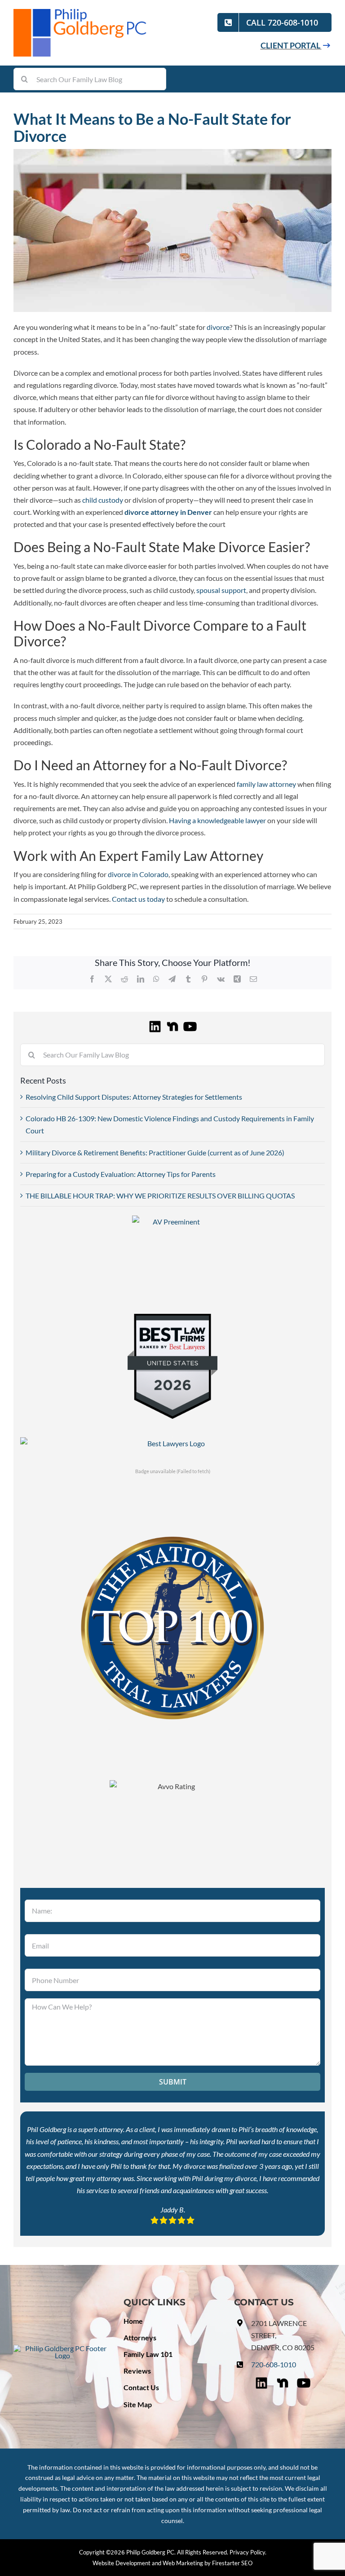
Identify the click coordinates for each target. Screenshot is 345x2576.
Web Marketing (183, 2563)
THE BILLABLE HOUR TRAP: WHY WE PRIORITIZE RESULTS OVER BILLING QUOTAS (160, 1196)
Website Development (122, 2563)
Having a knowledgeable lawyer (217, 820)
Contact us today (138, 899)
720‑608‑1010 (274, 2364)
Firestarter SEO (232, 2563)
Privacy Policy (247, 2552)
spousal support (221, 590)
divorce (218, 327)
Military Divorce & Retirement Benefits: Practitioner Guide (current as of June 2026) (155, 1152)
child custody (103, 500)
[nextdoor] (172, 1025)
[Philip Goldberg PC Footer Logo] (62, 2348)
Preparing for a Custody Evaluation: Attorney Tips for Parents (121, 1174)
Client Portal (291, 45)
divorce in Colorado (138, 874)
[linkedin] (155, 1025)
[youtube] (190, 1025)
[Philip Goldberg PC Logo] (81, 12)
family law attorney (266, 784)
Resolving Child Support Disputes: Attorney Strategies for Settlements (134, 1097)
